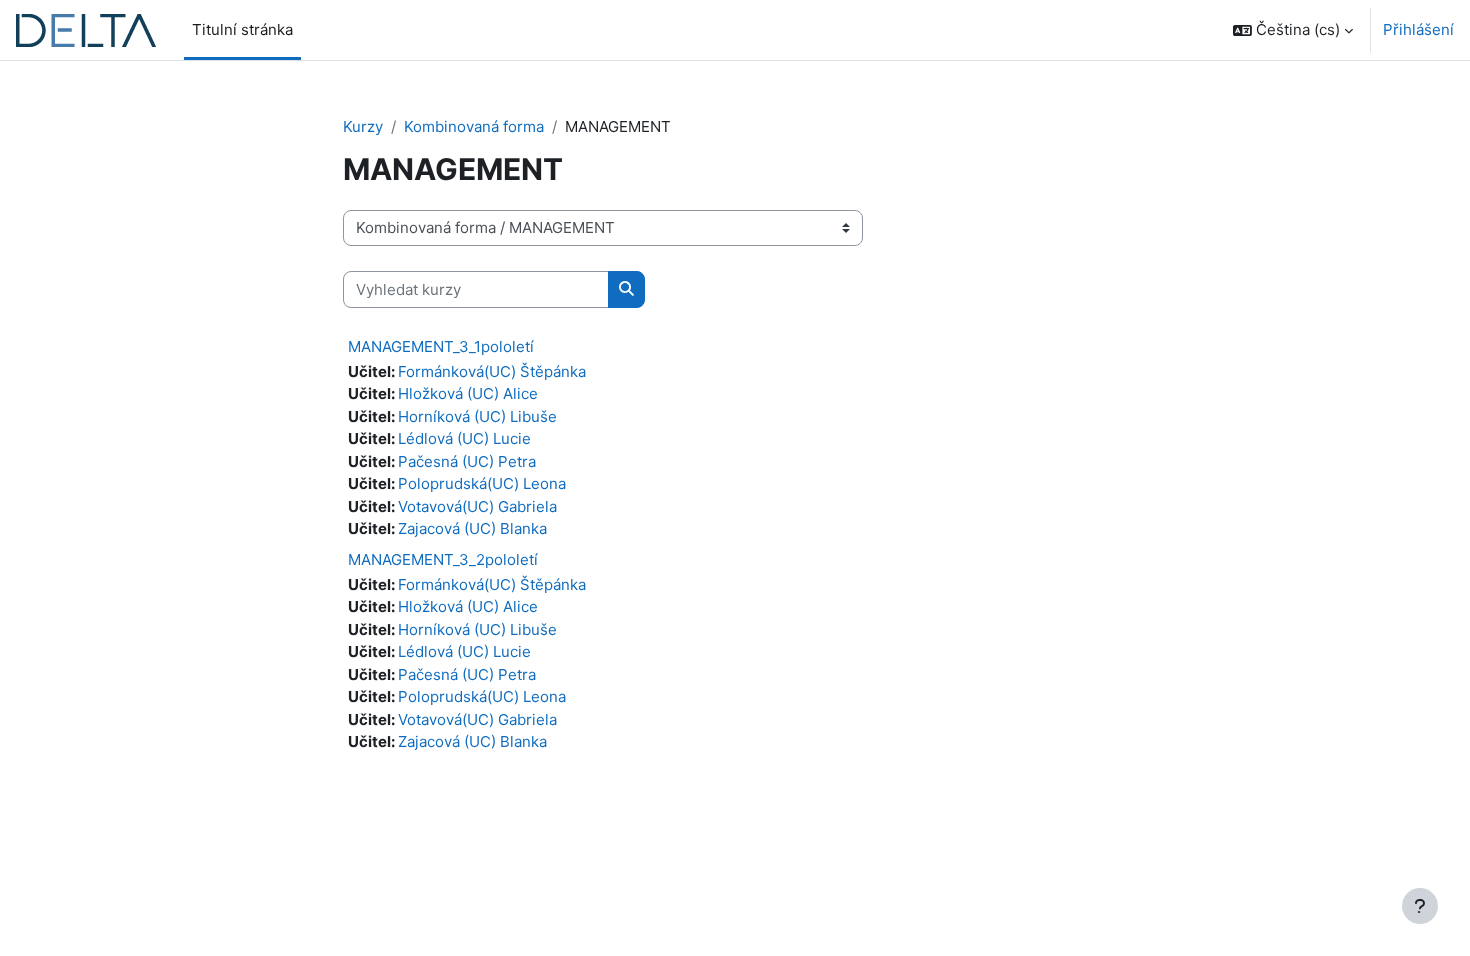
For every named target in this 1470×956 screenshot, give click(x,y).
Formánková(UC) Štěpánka (492, 371)
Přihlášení (1418, 29)
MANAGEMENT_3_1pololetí (441, 346)
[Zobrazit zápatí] (1420, 906)
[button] (1293, 30)
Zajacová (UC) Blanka (472, 528)
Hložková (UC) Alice (468, 393)
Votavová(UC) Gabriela (477, 506)
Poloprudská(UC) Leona (482, 483)
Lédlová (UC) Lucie (464, 438)
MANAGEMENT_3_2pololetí (443, 559)
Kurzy (363, 126)
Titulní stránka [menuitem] (242, 29)
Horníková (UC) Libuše (477, 416)
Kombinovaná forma (474, 126)
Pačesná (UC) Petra (467, 461)
